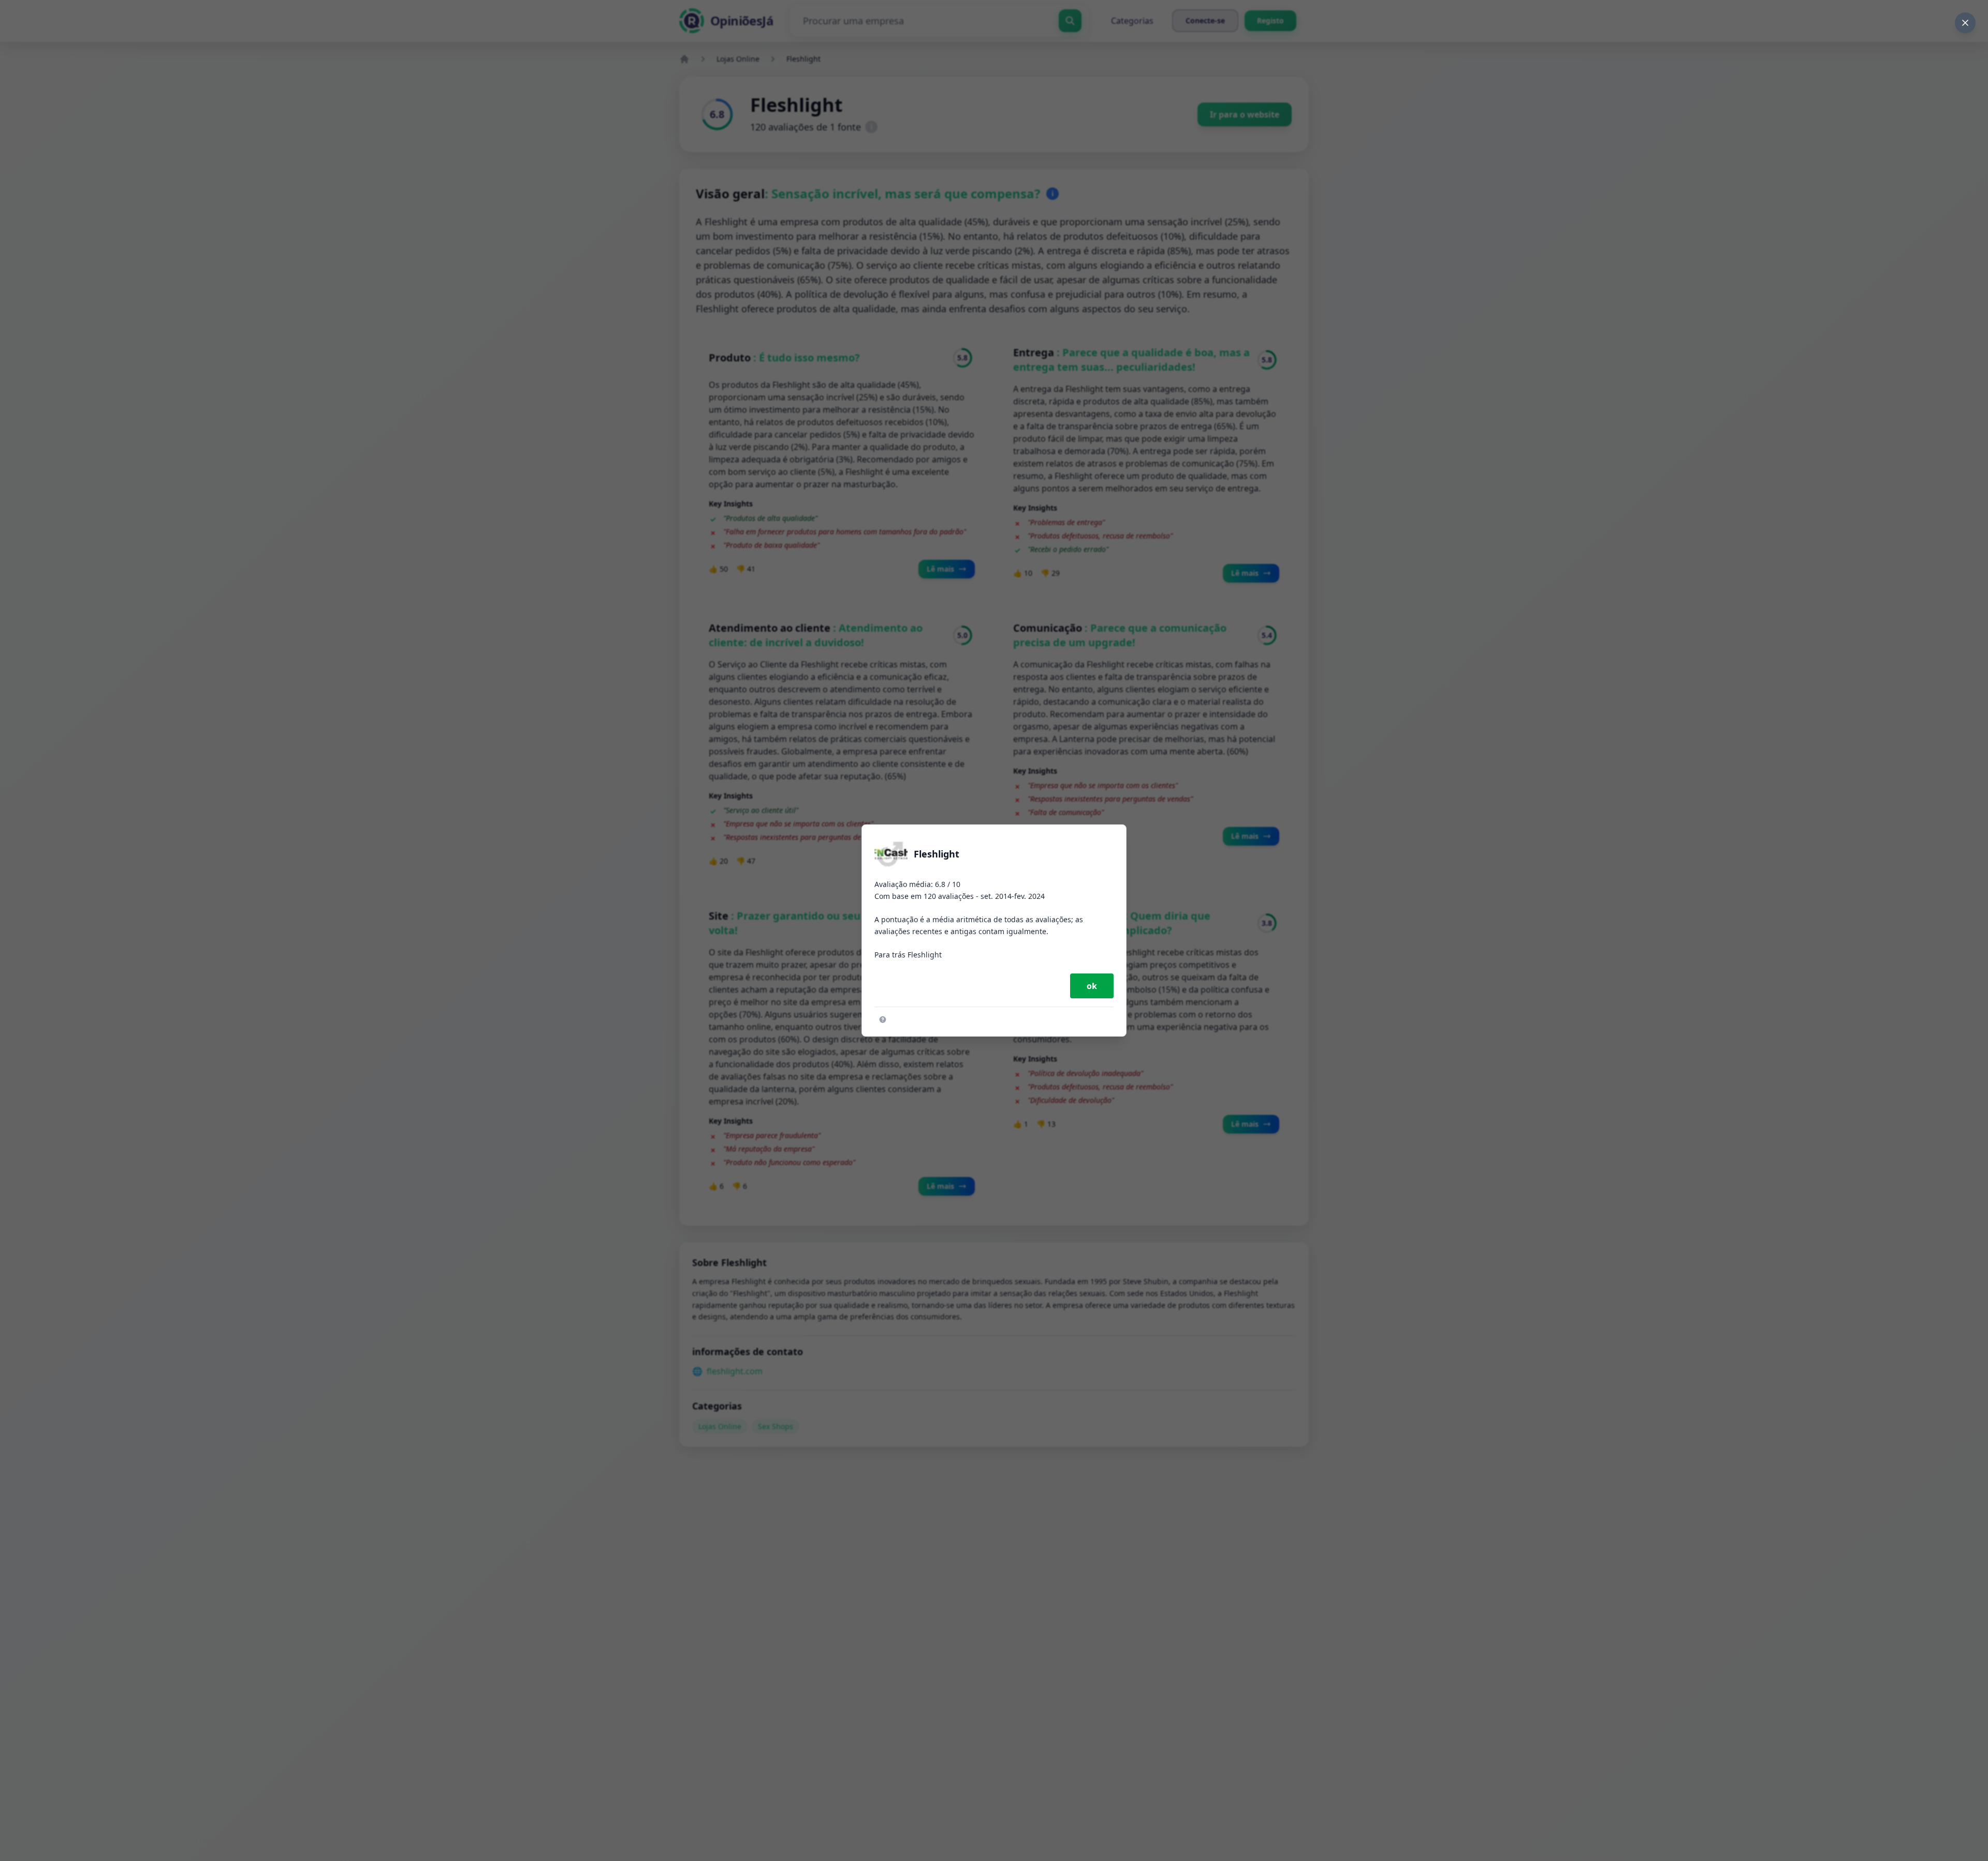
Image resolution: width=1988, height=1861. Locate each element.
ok (1092, 986)
